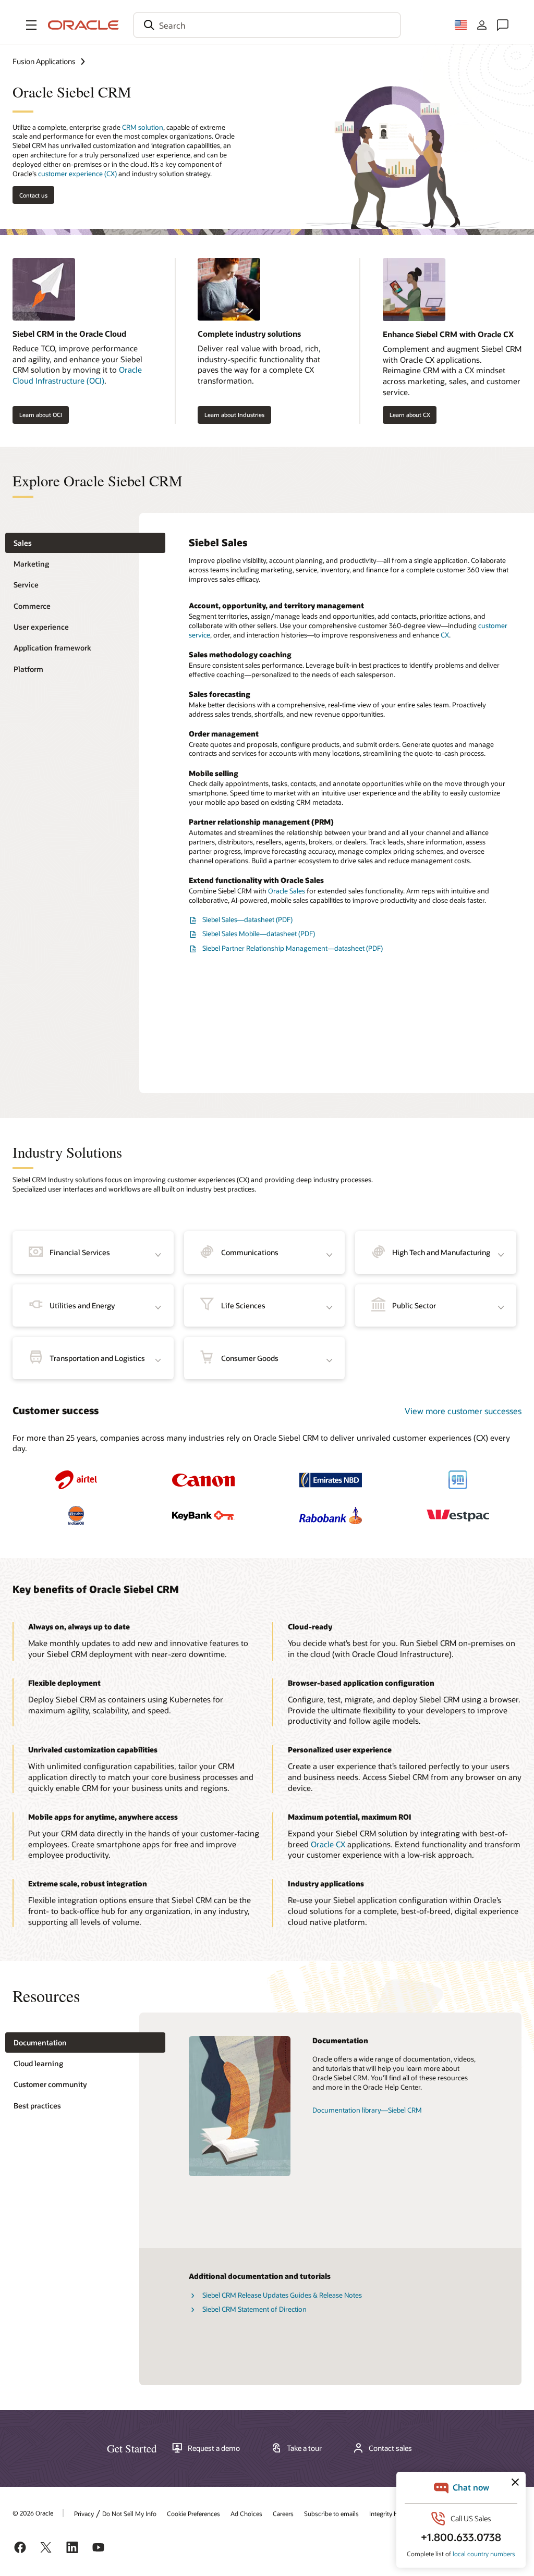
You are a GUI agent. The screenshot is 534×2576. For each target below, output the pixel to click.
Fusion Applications (44, 61)
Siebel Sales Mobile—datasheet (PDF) (259, 934)
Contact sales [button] (390, 2448)
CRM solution (143, 127)
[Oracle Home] (83, 25)
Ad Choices (246, 2513)
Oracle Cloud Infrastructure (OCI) (77, 375)
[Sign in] (482, 25)
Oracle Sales (287, 891)
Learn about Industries (234, 415)
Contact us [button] (33, 195)
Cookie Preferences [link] (193, 2513)
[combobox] (267, 25)
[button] (31, 25)
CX (445, 635)
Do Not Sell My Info (129, 2513)
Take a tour (304, 2448)
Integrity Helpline (393, 2513)
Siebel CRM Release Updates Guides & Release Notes (282, 2295)
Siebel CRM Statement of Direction (254, 2309)
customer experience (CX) (77, 174)
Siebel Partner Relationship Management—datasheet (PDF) (293, 948)
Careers (283, 2513)
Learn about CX (410, 415)
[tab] (85, 543)
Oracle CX (328, 1844)
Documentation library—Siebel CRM (367, 2110)
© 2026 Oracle (33, 2513)
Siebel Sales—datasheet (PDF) (247, 919)
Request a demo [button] (214, 2448)
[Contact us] (503, 25)
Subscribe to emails (331, 2513)
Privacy (84, 2513)
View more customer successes (463, 1411)
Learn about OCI (41, 415)
